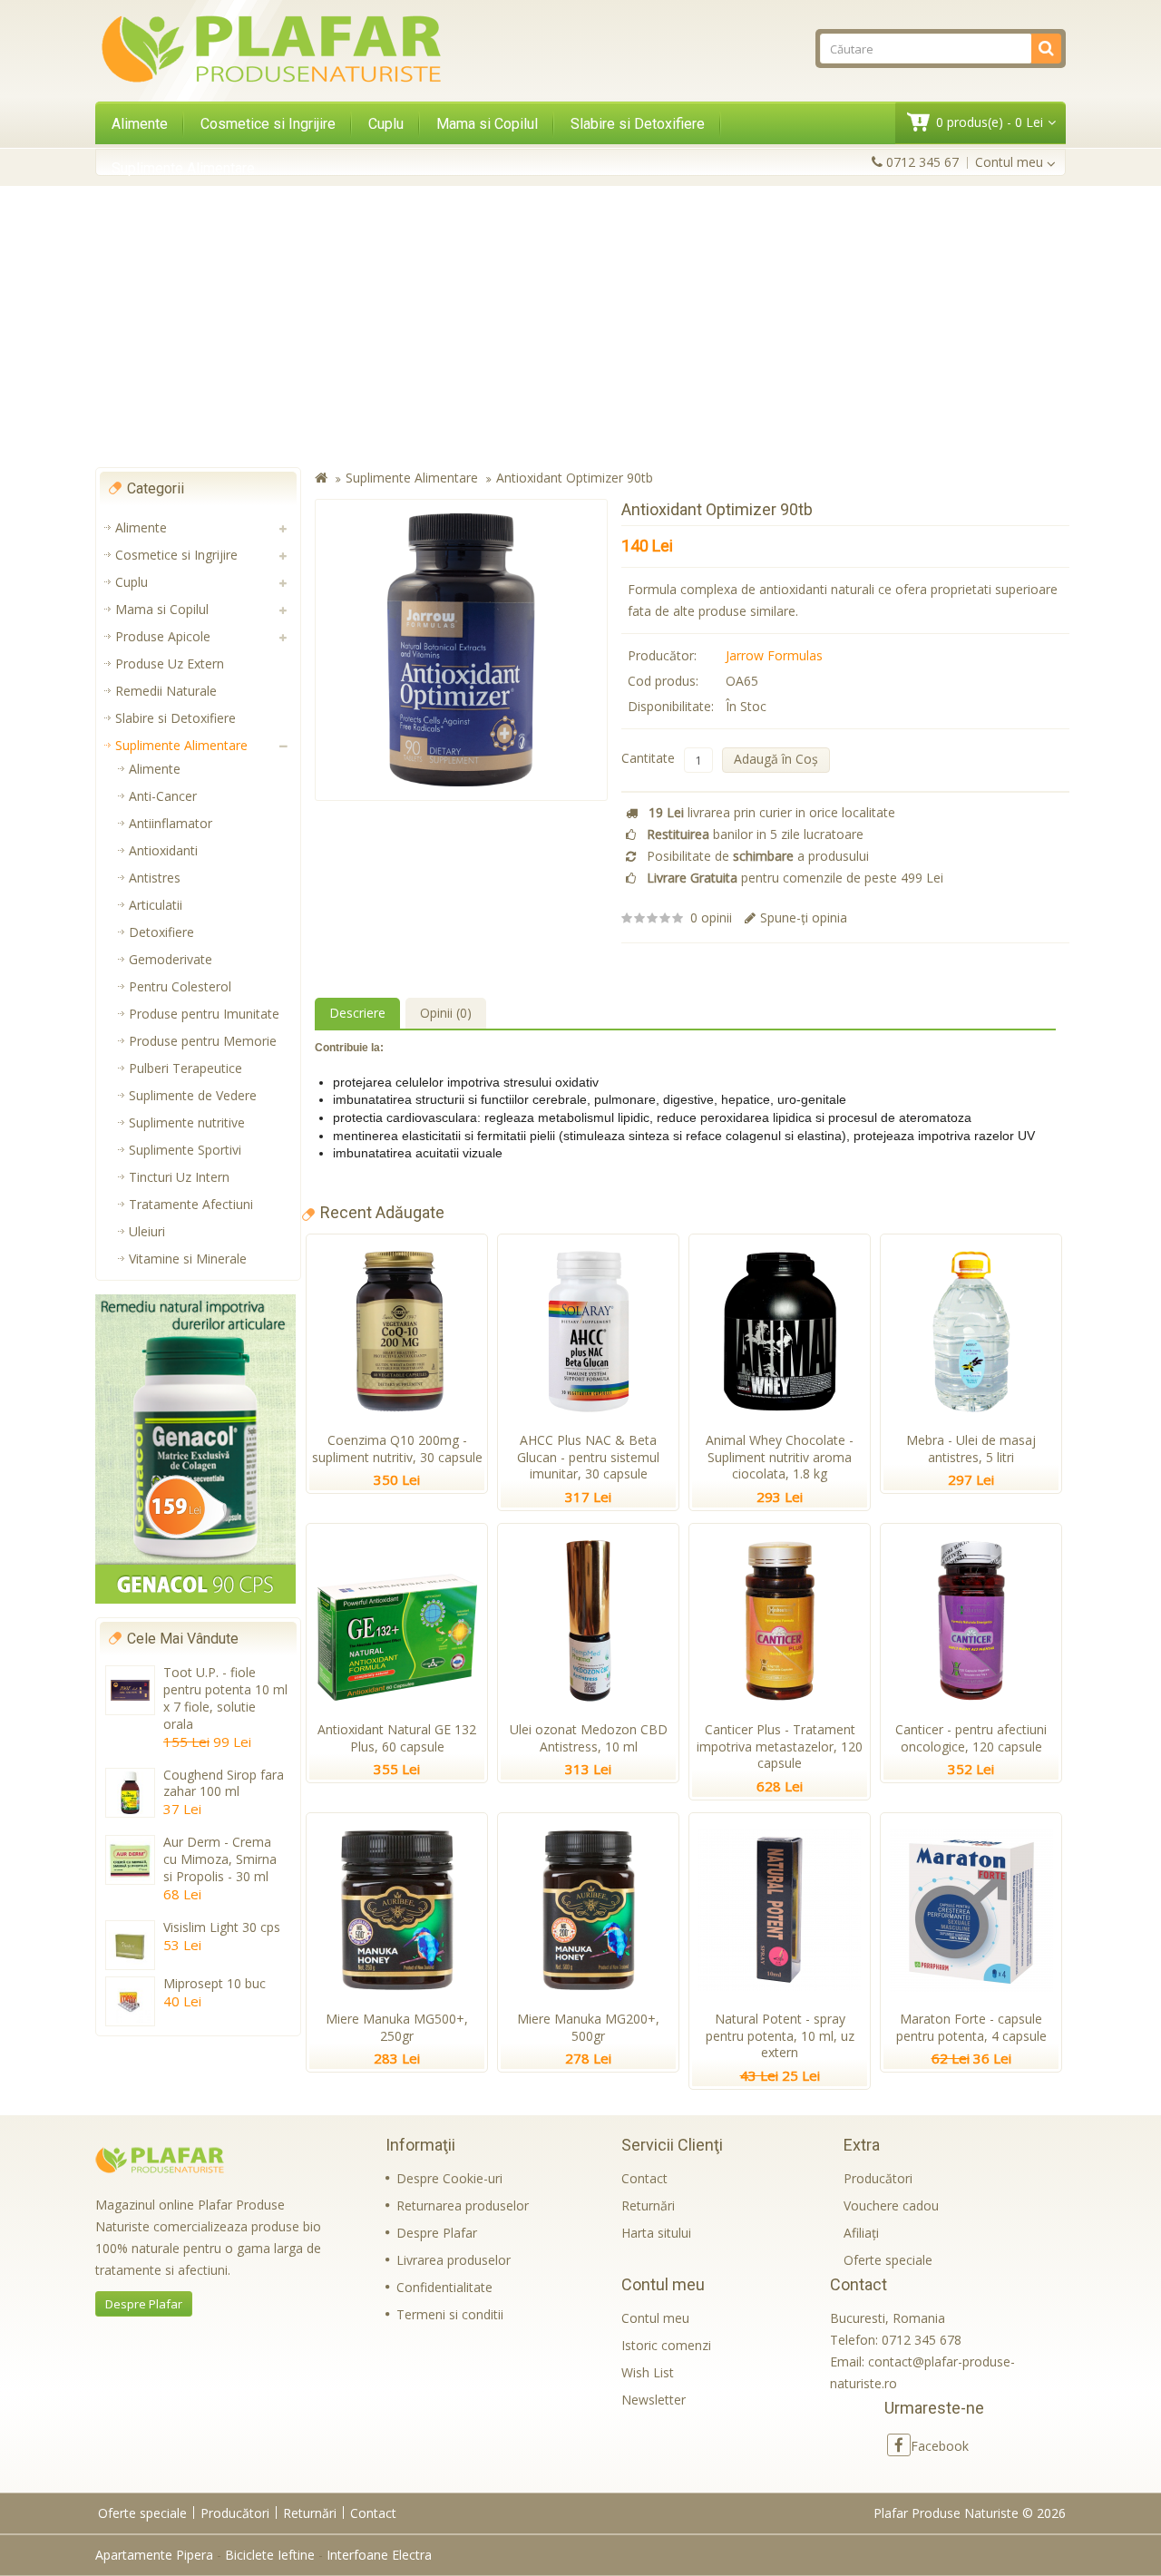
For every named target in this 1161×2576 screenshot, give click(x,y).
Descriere (357, 1013)
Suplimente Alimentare (183, 168)
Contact (644, 2178)
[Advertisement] (580, 327)
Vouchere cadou (891, 2205)
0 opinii (711, 917)
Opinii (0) (446, 1013)
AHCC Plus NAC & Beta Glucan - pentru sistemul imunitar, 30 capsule (588, 1457)
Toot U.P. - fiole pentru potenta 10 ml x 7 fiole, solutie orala (225, 1698)
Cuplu (386, 124)
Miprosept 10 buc (215, 1983)
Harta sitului (656, 2233)
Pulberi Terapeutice (185, 1068)
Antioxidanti (163, 850)
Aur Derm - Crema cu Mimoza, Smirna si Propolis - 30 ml (220, 1859)
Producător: (662, 655)
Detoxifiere (161, 932)
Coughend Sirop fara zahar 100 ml (224, 1783)
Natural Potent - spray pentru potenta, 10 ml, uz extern (780, 2036)
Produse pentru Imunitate (204, 1014)
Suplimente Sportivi (185, 1150)
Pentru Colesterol (180, 986)
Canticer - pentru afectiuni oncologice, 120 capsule (971, 1738)
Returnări (648, 2205)
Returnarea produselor (463, 2205)
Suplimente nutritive (187, 1122)
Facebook (940, 2446)
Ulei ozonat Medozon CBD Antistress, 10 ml (589, 1738)
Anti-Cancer (163, 796)
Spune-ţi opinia (804, 917)
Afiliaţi (861, 2233)
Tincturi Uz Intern (179, 1177)
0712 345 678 (922, 2340)
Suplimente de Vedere (193, 1095)
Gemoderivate (171, 959)
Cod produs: (663, 681)
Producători (878, 2178)
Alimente (140, 124)
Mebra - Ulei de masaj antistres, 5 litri (971, 1449)
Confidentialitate (444, 2287)
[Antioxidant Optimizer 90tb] (461, 650)
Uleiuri (147, 1231)
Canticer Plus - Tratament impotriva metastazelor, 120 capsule (780, 1747)
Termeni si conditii (450, 2314)
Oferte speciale (888, 2260)
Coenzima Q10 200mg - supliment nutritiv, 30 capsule (397, 1449)
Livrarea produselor (454, 2260)
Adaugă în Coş (776, 759)
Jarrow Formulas (774, 655)
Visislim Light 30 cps (222, 1927)
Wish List (648, 2372)
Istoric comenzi (666, 2345)
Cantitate (648, 758)
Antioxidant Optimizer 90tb (575, 478)
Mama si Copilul (487, 124)
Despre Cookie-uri (449, 2178)
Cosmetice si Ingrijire (268, 124)
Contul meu (655, 2318)
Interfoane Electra (379, 2555)
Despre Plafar (144, 2304)
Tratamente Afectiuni (191, 1204)
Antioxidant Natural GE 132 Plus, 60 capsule (397, 1738)
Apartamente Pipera (154, 2555)
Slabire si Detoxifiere (638, 124)
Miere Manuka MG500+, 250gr (397, 2027)
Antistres (155, 878)
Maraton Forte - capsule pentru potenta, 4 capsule (971, 2027)
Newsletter (654, 2400)
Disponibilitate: (671, 706)
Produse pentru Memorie (203, 1041)
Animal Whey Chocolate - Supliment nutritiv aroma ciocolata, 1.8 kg (780, 1457)
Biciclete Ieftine (270, 2555)
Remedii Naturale (166, 691)
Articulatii (156, 905)
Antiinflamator (171, 823)
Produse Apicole (163, 636)
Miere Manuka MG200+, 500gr (588, 2027)
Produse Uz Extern (170, 664)
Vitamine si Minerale (188, 1259)
